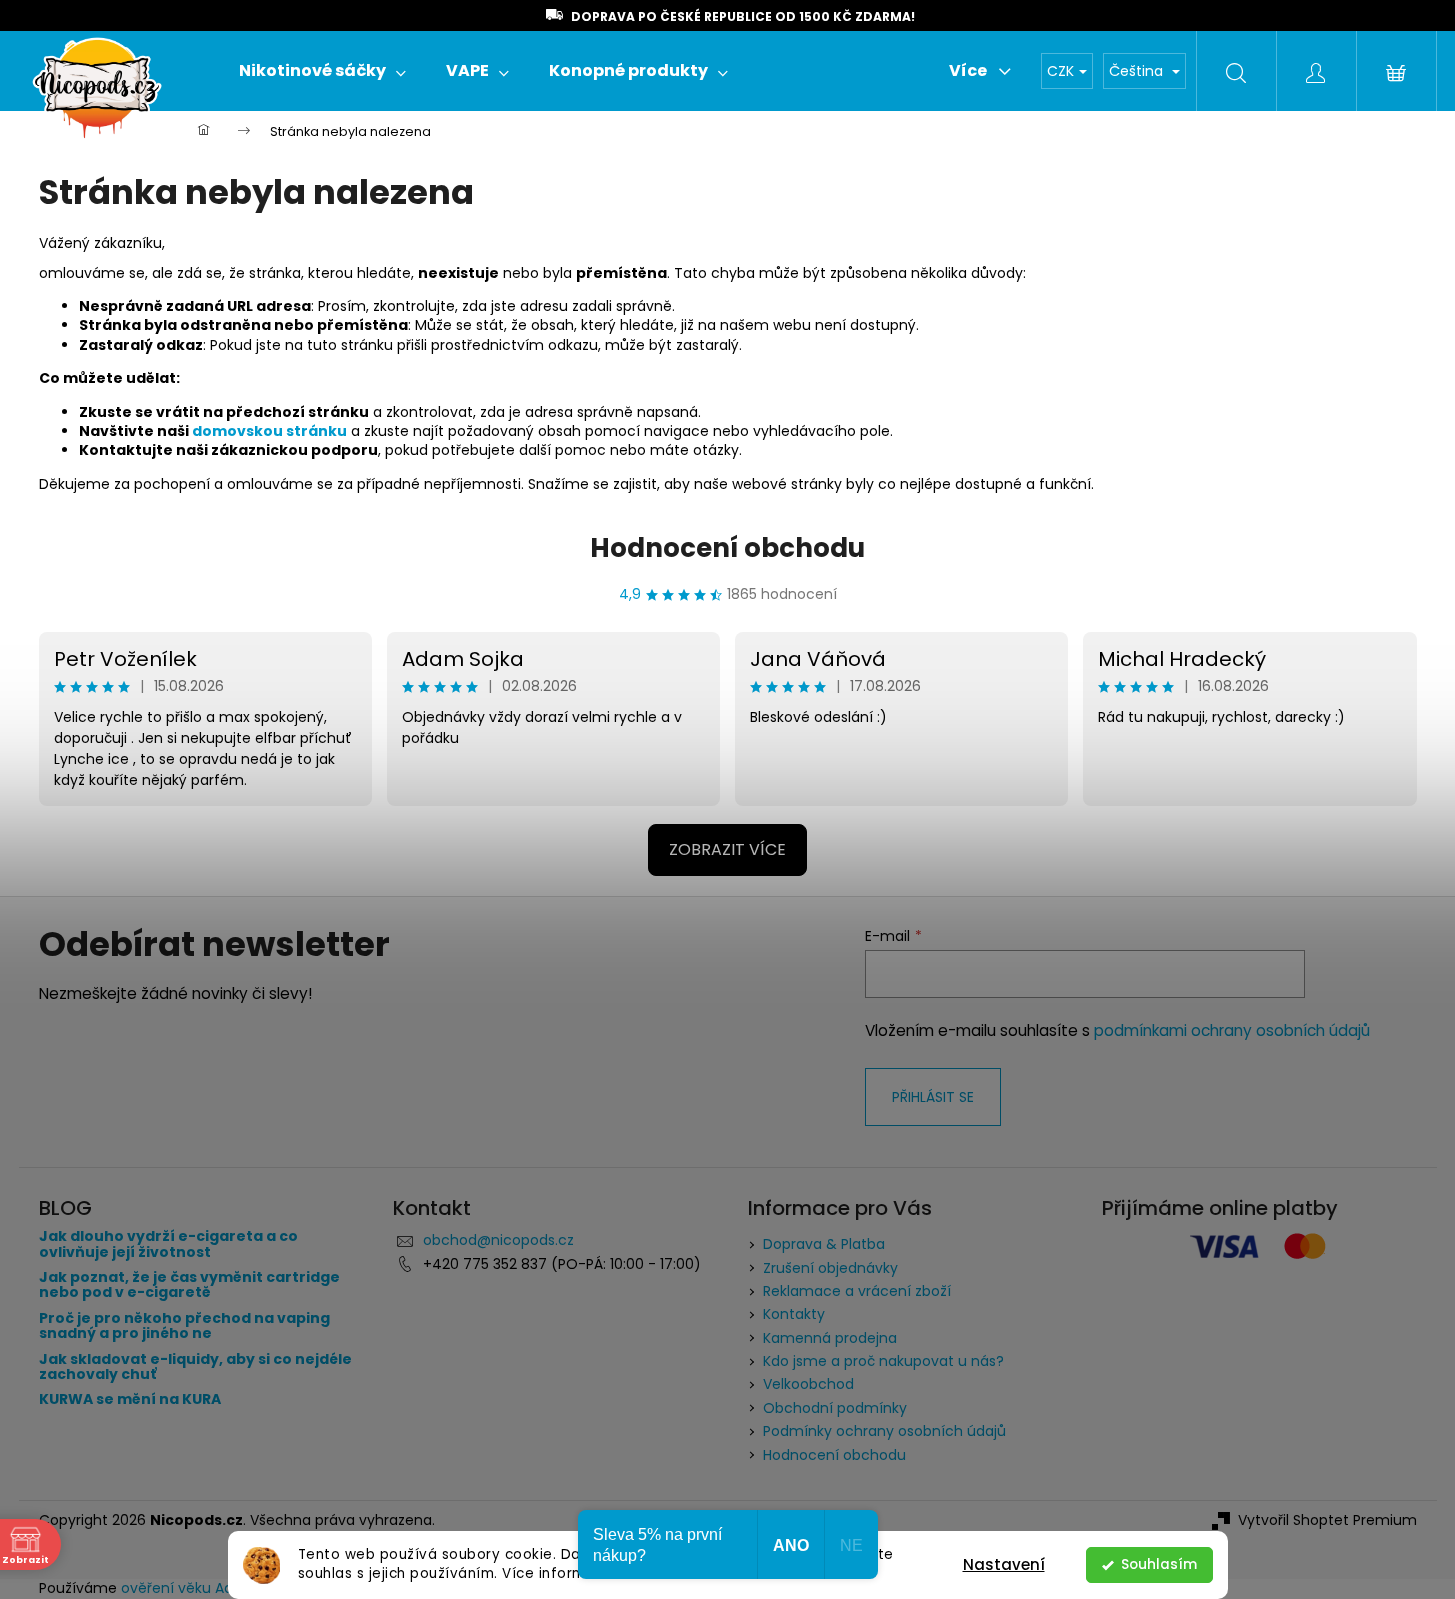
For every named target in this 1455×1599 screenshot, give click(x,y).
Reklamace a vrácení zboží (857, 1291)
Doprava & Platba (824, 1244)
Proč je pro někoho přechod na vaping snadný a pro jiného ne (184, 1326)
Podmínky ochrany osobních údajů (884, 1431)
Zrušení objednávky (830, 1268)
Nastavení (1004, 1564)
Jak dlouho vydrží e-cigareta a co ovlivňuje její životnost (168, 1244)
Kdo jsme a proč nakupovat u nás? (883, 1361)
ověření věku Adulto (190, 1588)
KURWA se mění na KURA (130, 1399)
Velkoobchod (808, 1384)
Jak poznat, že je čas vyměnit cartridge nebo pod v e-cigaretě (189, 1285)
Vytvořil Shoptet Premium (1327, 1520)
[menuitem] (322, 71)
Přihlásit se (933, 1097)
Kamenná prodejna (830, 1338)
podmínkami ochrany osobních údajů (1232, 1030)
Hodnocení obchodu (727, 548)
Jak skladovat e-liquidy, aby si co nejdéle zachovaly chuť (195, 1367)
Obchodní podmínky (835, 1408)
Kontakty (794, 1314)
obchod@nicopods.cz (498, 1240)
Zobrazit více (727, 849)
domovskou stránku (269, 431)
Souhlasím (1159, 1564)
